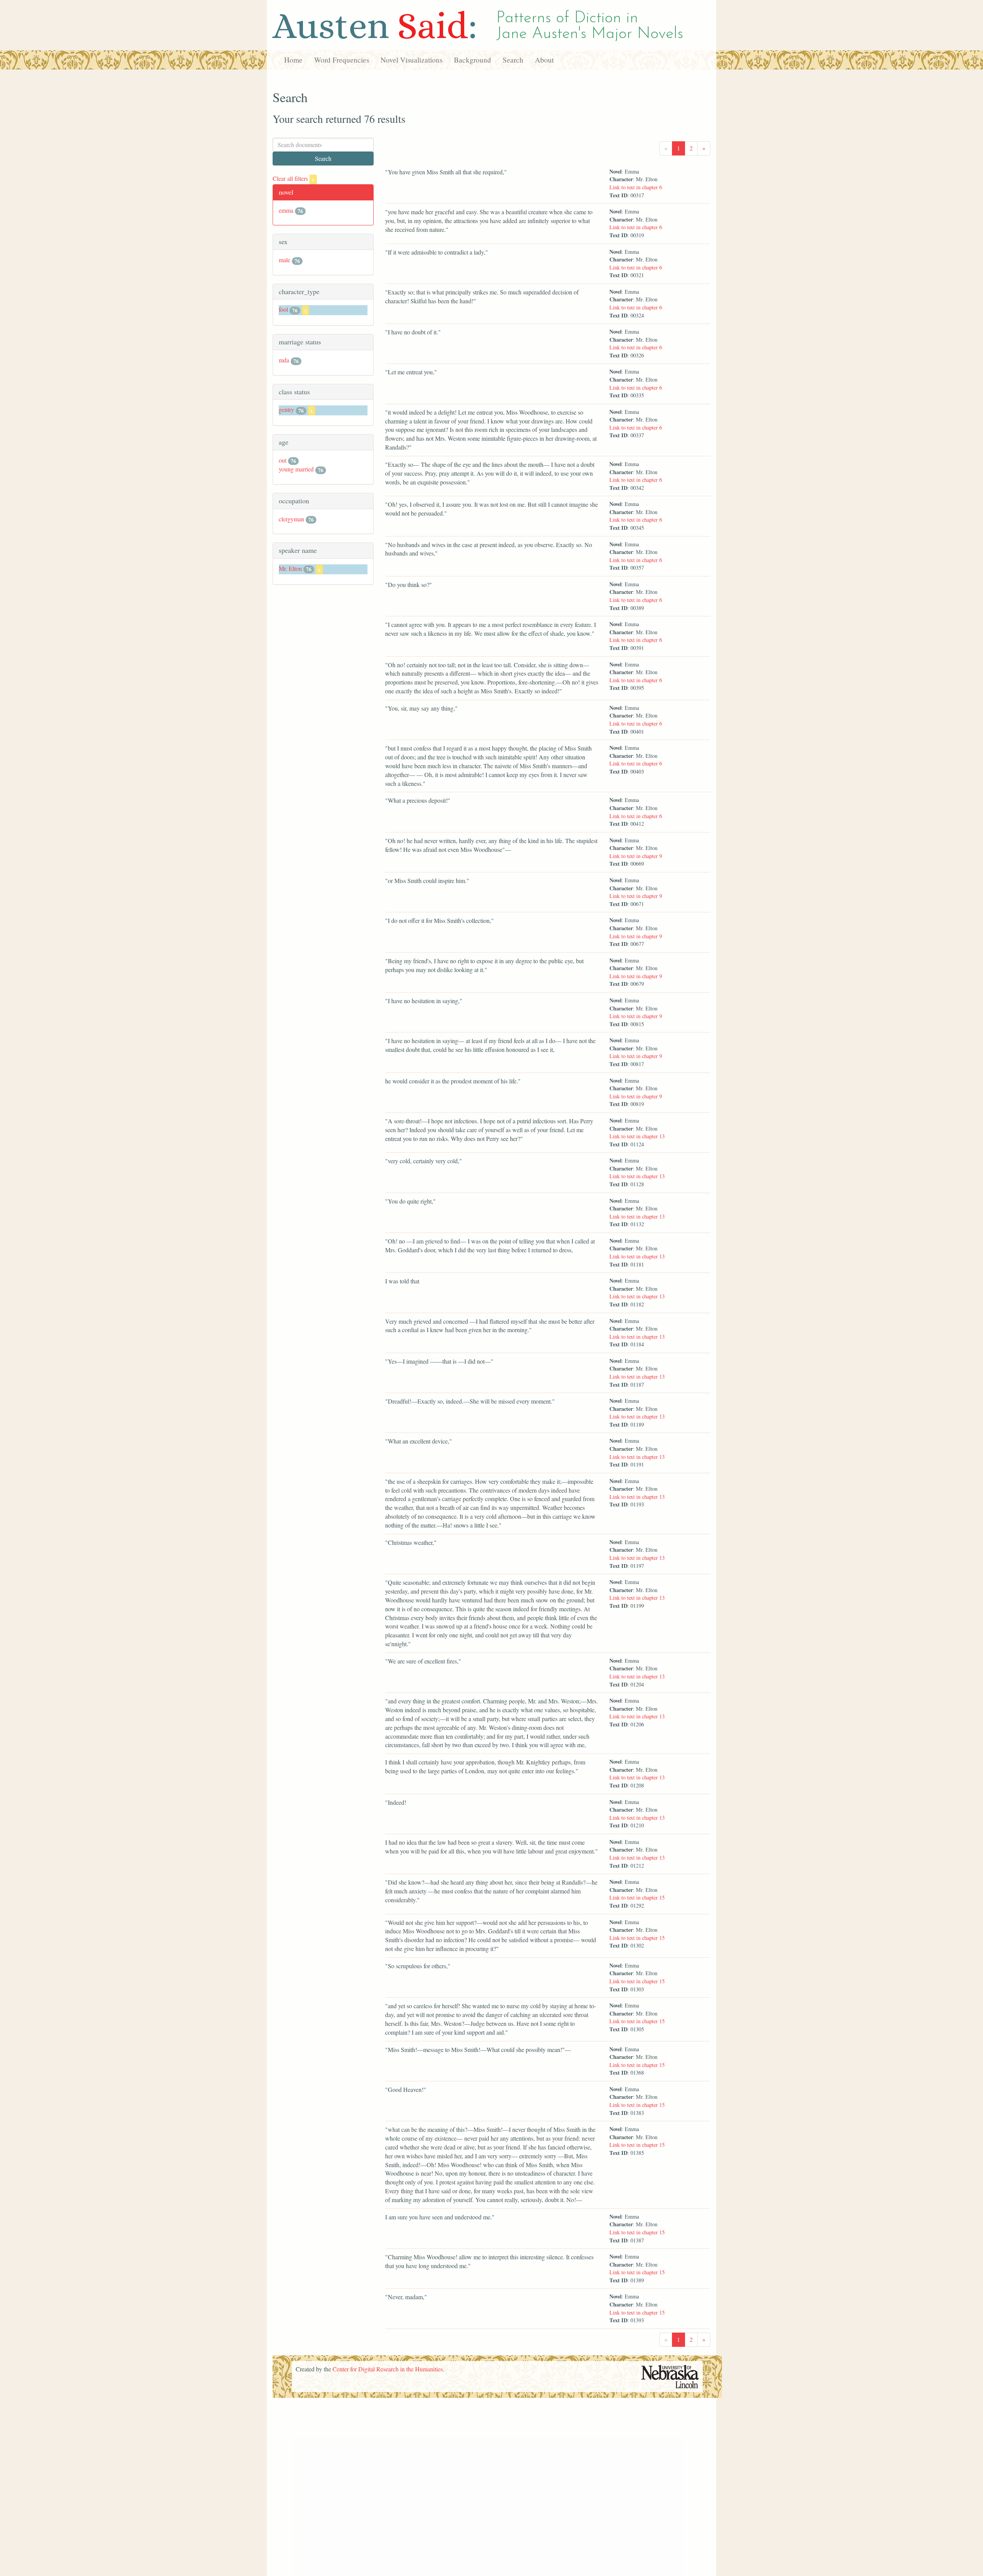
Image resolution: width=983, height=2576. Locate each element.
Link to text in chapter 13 (637, 1136)
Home (293, 60)
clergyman (291, 519)
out (283, 460)
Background (472, 60)
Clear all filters (294, 178)
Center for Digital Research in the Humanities (388, 2369)
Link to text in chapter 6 (636, 187)
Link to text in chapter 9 (636, 856)
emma (286, 210)
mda (284, 360)
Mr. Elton (290, 568)
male (285, 260)
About (544, 60)
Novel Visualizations (411, 60)
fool (283, 309)
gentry (286, 409)
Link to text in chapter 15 (637, 1897)
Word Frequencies (342, 60)
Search (513, 60)
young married (296, 469)
